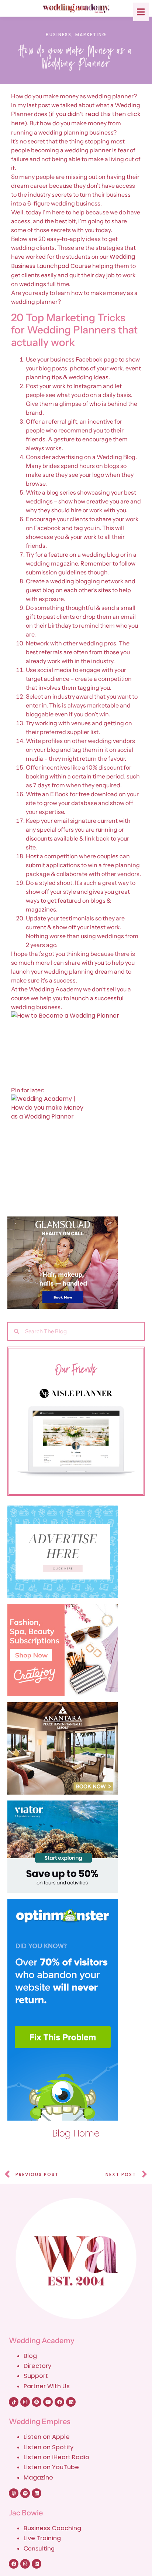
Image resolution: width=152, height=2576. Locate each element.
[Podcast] (14, 2493)
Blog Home (76, 2133)
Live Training (42, 2538)
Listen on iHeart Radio (56, 2457)
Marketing (91, 35)
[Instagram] (25, 2402)
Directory (37, 2366)
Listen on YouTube (51, 2467)
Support (36, 2376)
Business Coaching (52, 2528)
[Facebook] (59, 2402)
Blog (30, 2356)
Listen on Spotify (49, 2447)
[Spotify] (25, 2493)
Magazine (38, 2477)
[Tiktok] (14, 2402)
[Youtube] (48, 2402)
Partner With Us (47, 2386)
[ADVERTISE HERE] (76, 1552)
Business (59, 35)
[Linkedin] (71, 2402)
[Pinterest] (37, 2402)
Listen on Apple (47, 2437)
